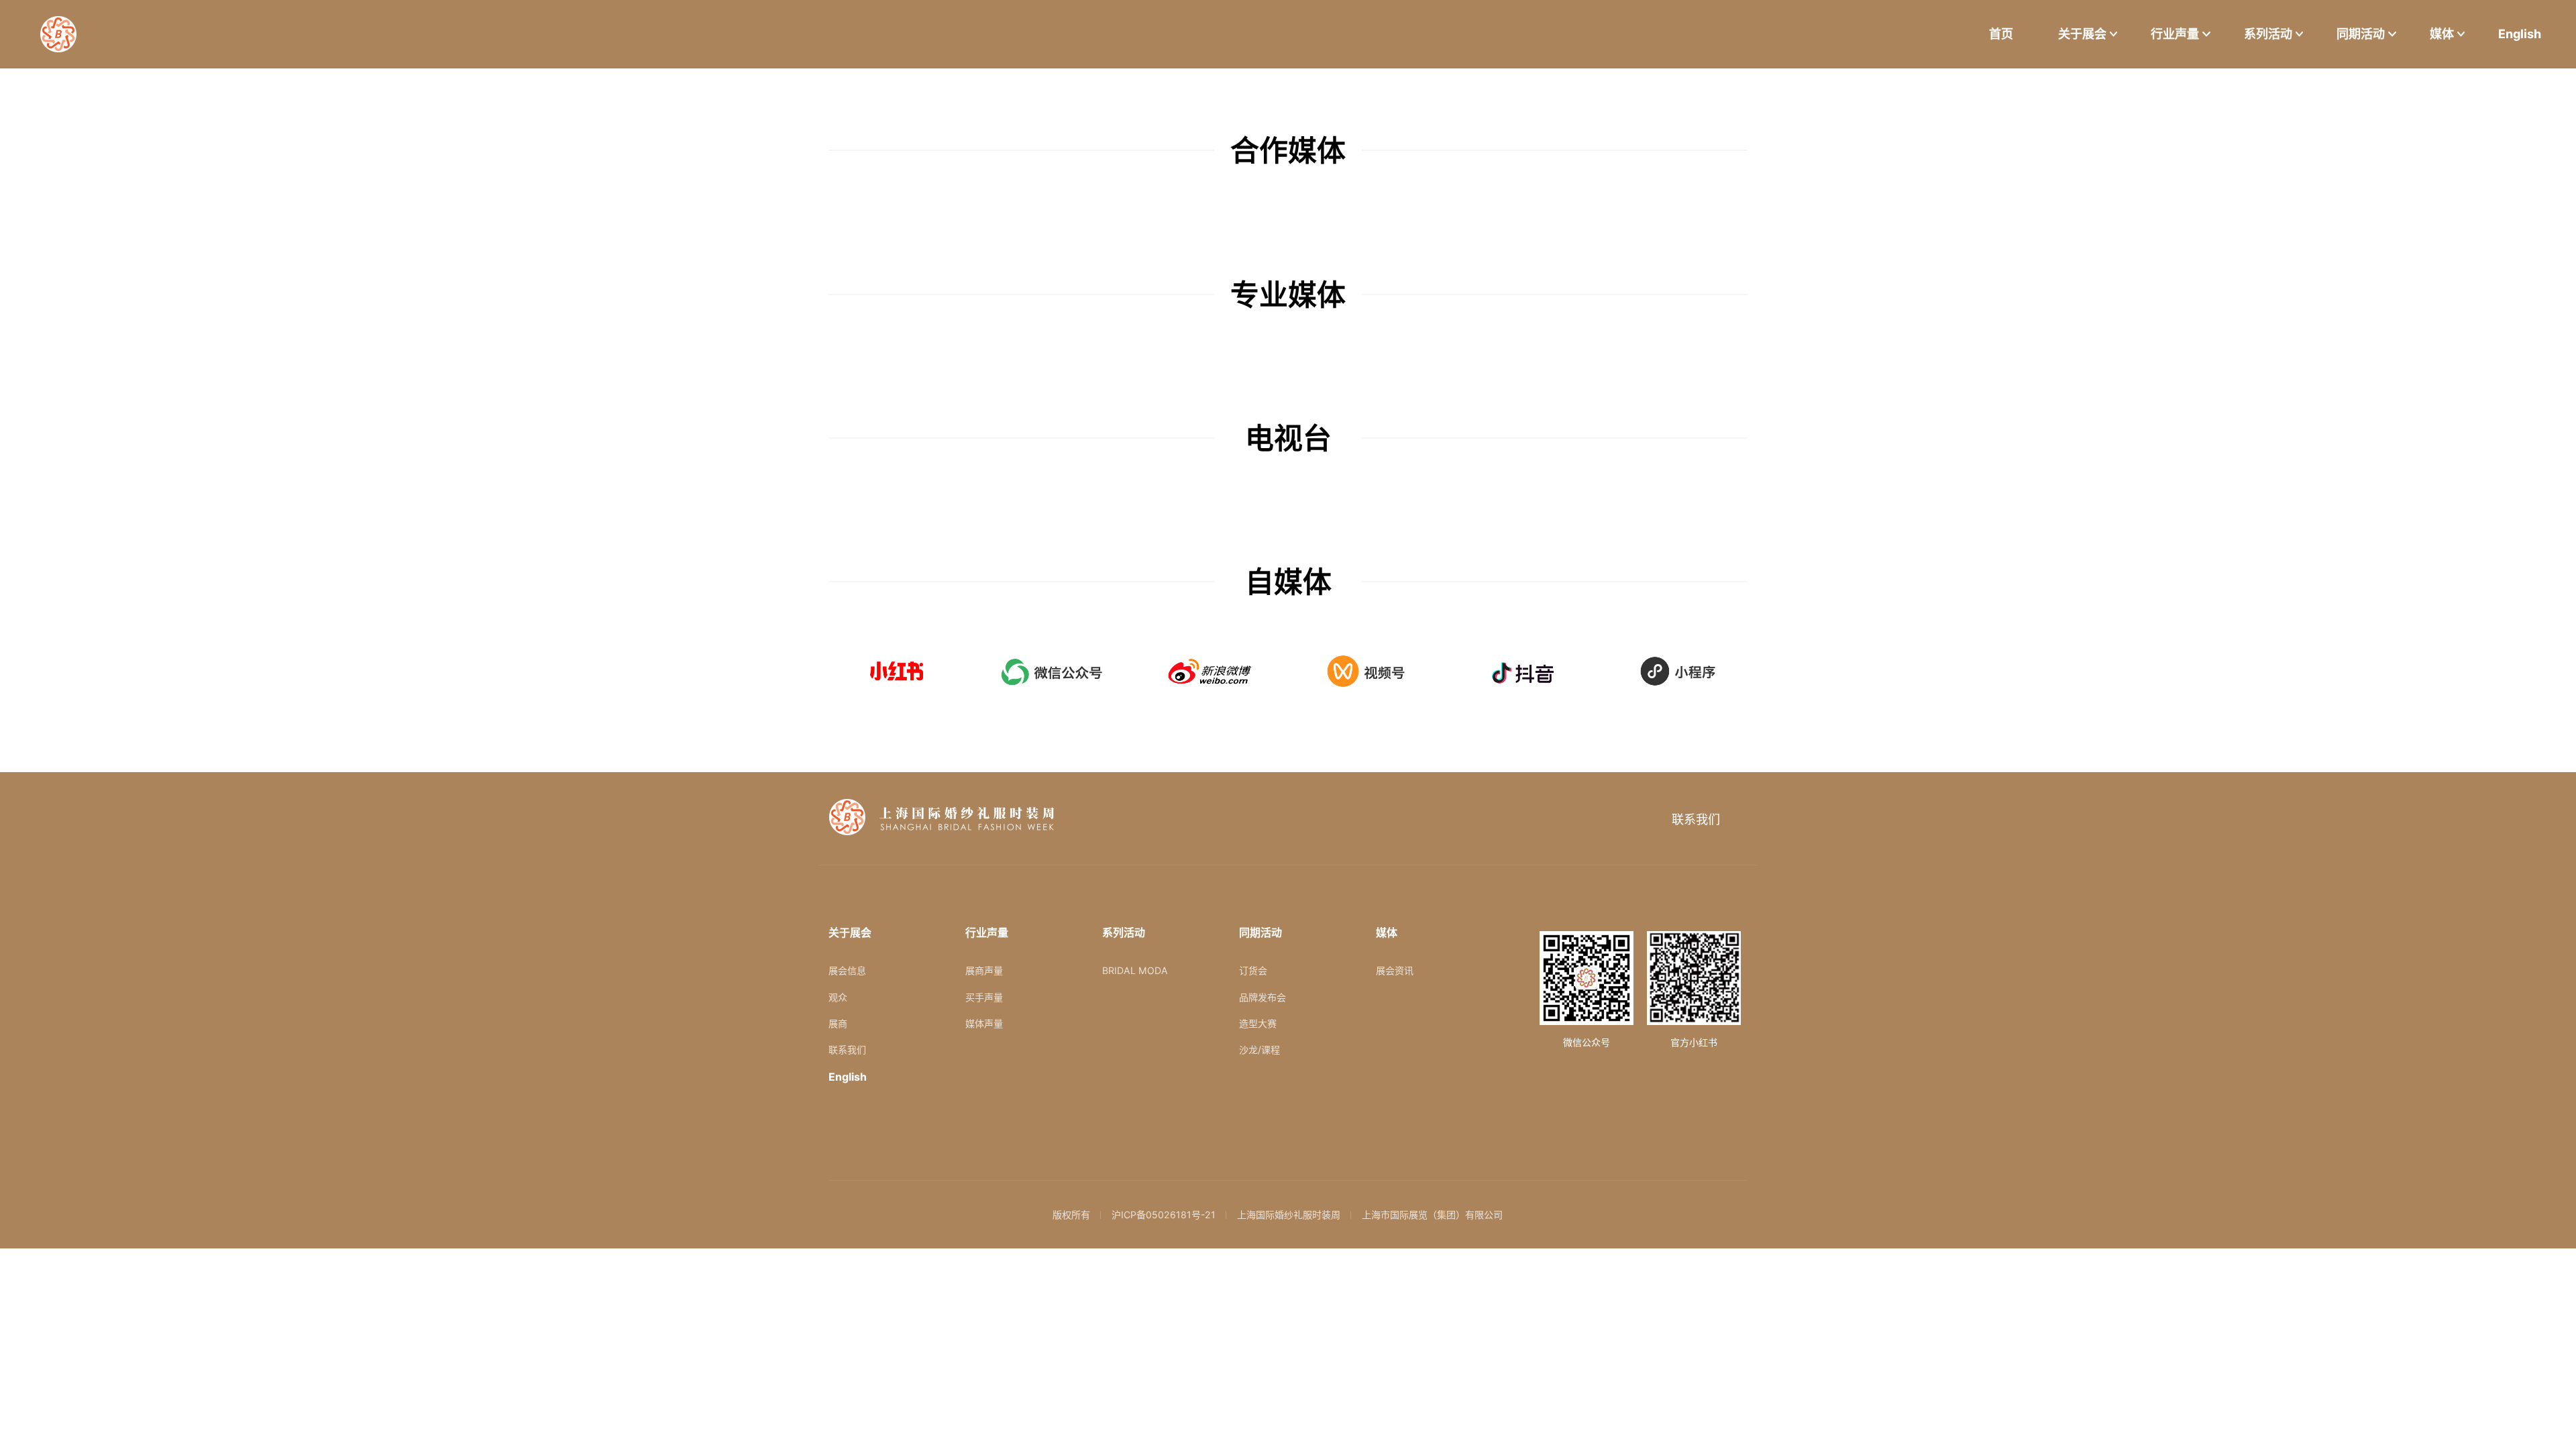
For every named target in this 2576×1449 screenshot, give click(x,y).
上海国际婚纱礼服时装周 (1289, 1215)
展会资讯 (1395, 970)
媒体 (2442, 34)
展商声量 (984, 970)
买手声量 (984, 997)
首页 (2001, 34)
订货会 (1253, 970)
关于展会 (2082, 34)
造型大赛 (1258, 1023)
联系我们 (1696, 819)
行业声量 (2175, 34)
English (2520, 34)
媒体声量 (984, 1023)
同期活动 (2361, 34)
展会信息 (847, 970)
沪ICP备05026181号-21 (1164, 1215)
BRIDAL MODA (1135, 970)
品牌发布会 (1263, 997)
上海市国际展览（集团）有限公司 (1432, 1215)
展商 (838, 1023)
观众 (838, 997)
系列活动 (2268, 34)
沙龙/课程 (1259, 1050)
